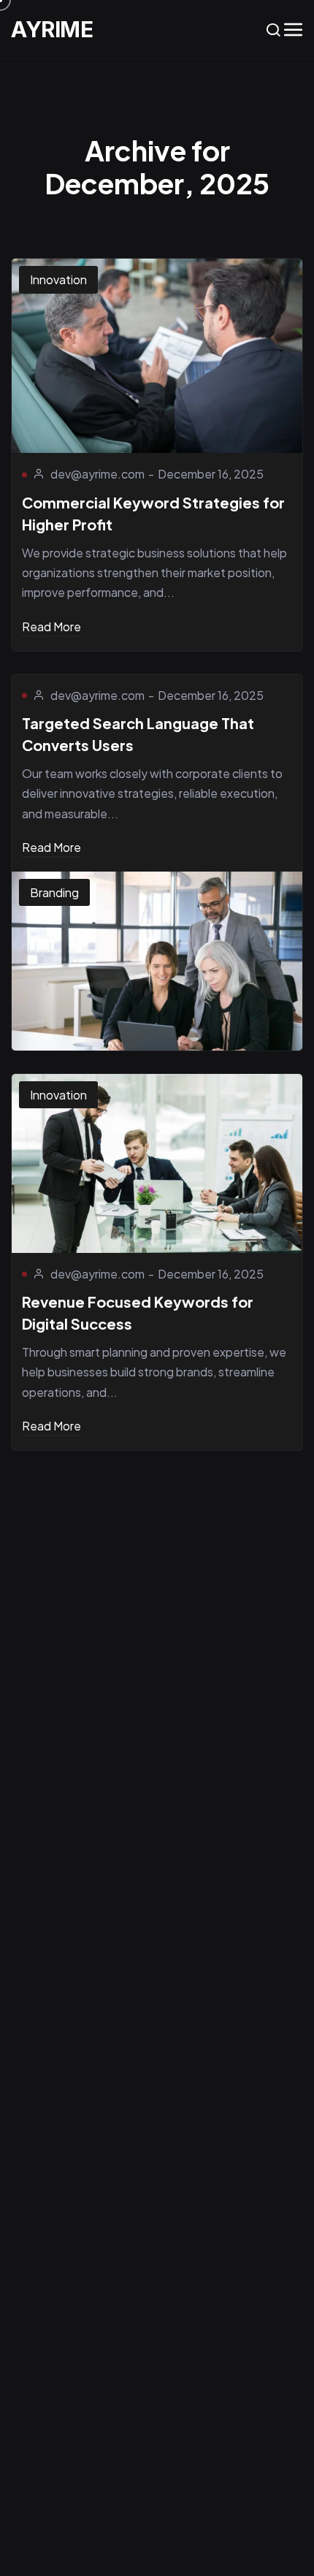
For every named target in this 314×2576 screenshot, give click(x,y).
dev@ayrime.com (97, 474)
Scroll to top (291, 1293)
